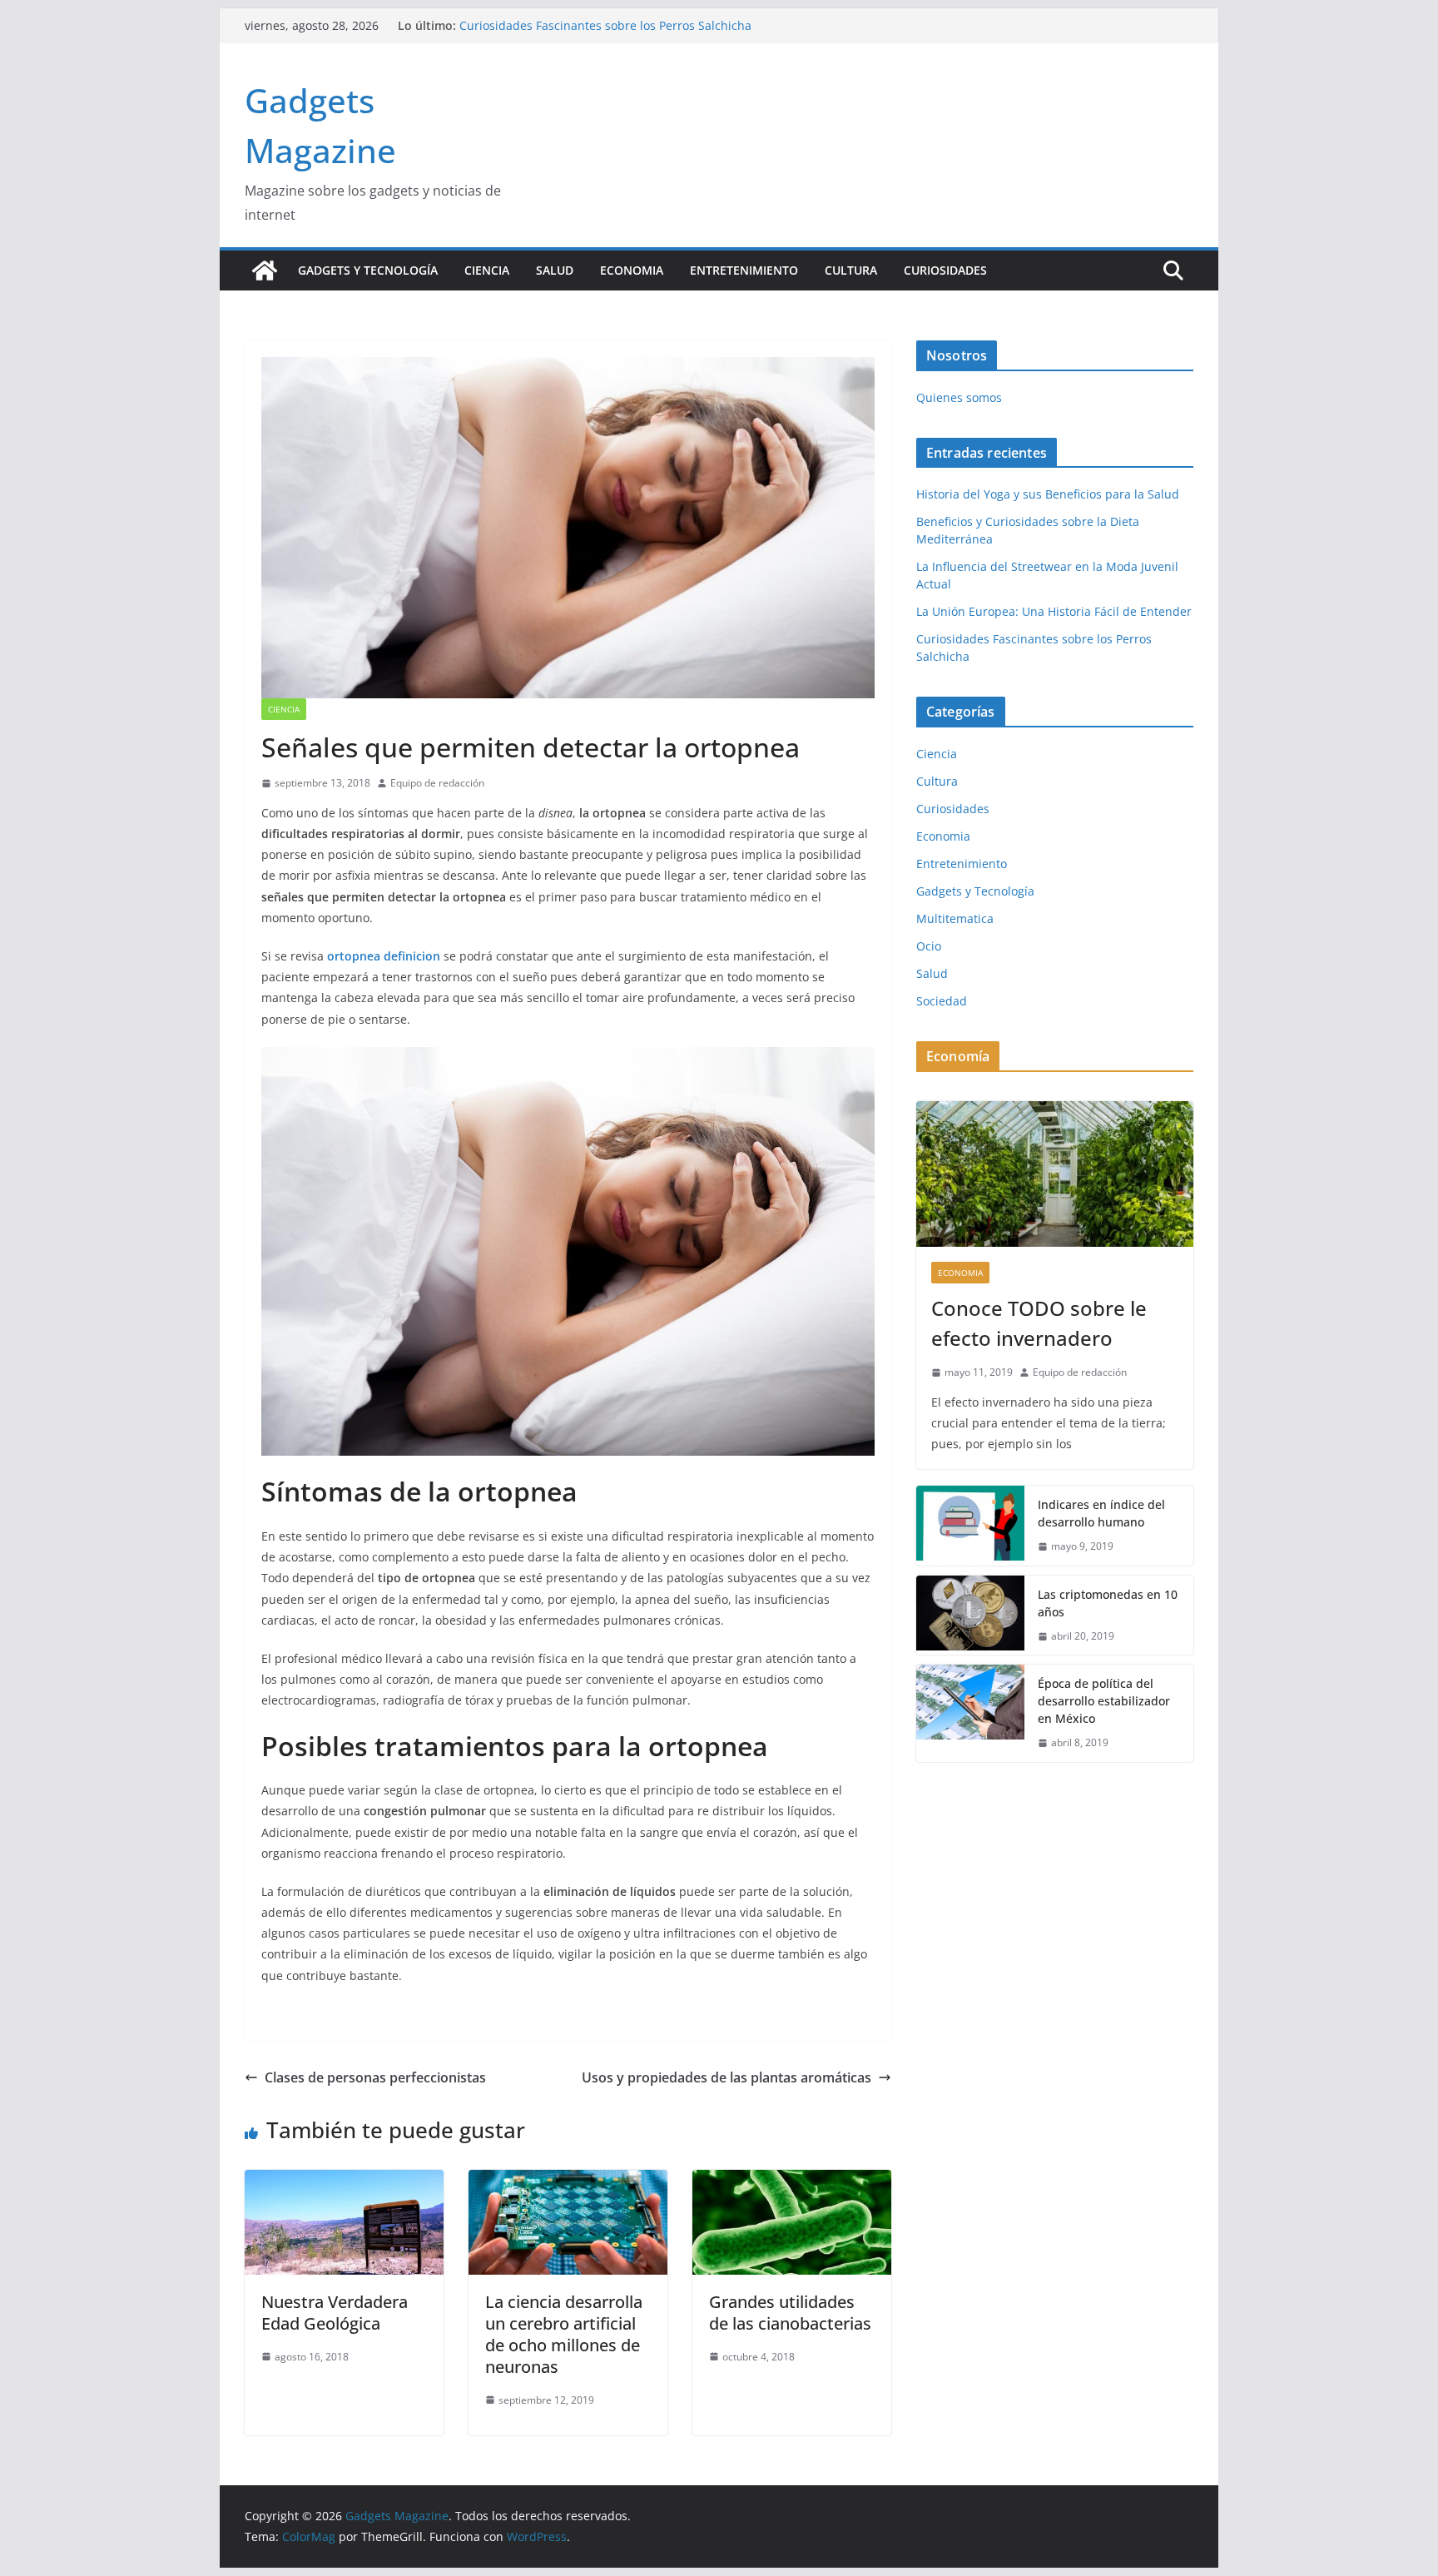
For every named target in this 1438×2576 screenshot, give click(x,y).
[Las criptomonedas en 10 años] (970, 1616)
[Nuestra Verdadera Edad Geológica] (344, 2181)
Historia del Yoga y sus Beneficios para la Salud (1048, 494)
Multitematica (955, 918)
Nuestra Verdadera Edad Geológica (335, 2313)
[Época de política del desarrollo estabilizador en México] (970, 1713)
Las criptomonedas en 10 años (1108, 1603)
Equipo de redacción (437, 783)
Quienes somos (959, 397)
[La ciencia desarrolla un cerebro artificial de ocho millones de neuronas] (568, 2181)
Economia (632, 270)
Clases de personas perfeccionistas (375, 2077)
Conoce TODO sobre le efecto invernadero (1039, 1323)
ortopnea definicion (384, 956)
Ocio (929, 946)
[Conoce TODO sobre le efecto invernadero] (1055, 1174)
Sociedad (942, 1001)
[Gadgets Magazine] (265, 271)
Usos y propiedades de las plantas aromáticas (726, 2077)
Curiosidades (945, 270)
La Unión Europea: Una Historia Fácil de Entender (597, 25)
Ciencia (487, 270)
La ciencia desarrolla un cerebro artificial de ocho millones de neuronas (564, 2334)
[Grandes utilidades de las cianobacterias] (792, 2181)
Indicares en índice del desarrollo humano (1101, 1513)
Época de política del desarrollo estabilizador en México (1104, 1701)
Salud (555, 270)
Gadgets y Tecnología (368, 270)
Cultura (851, 270)
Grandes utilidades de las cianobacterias (790, 2313)
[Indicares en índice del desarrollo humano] (970, 1526)
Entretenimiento (744, 270)
